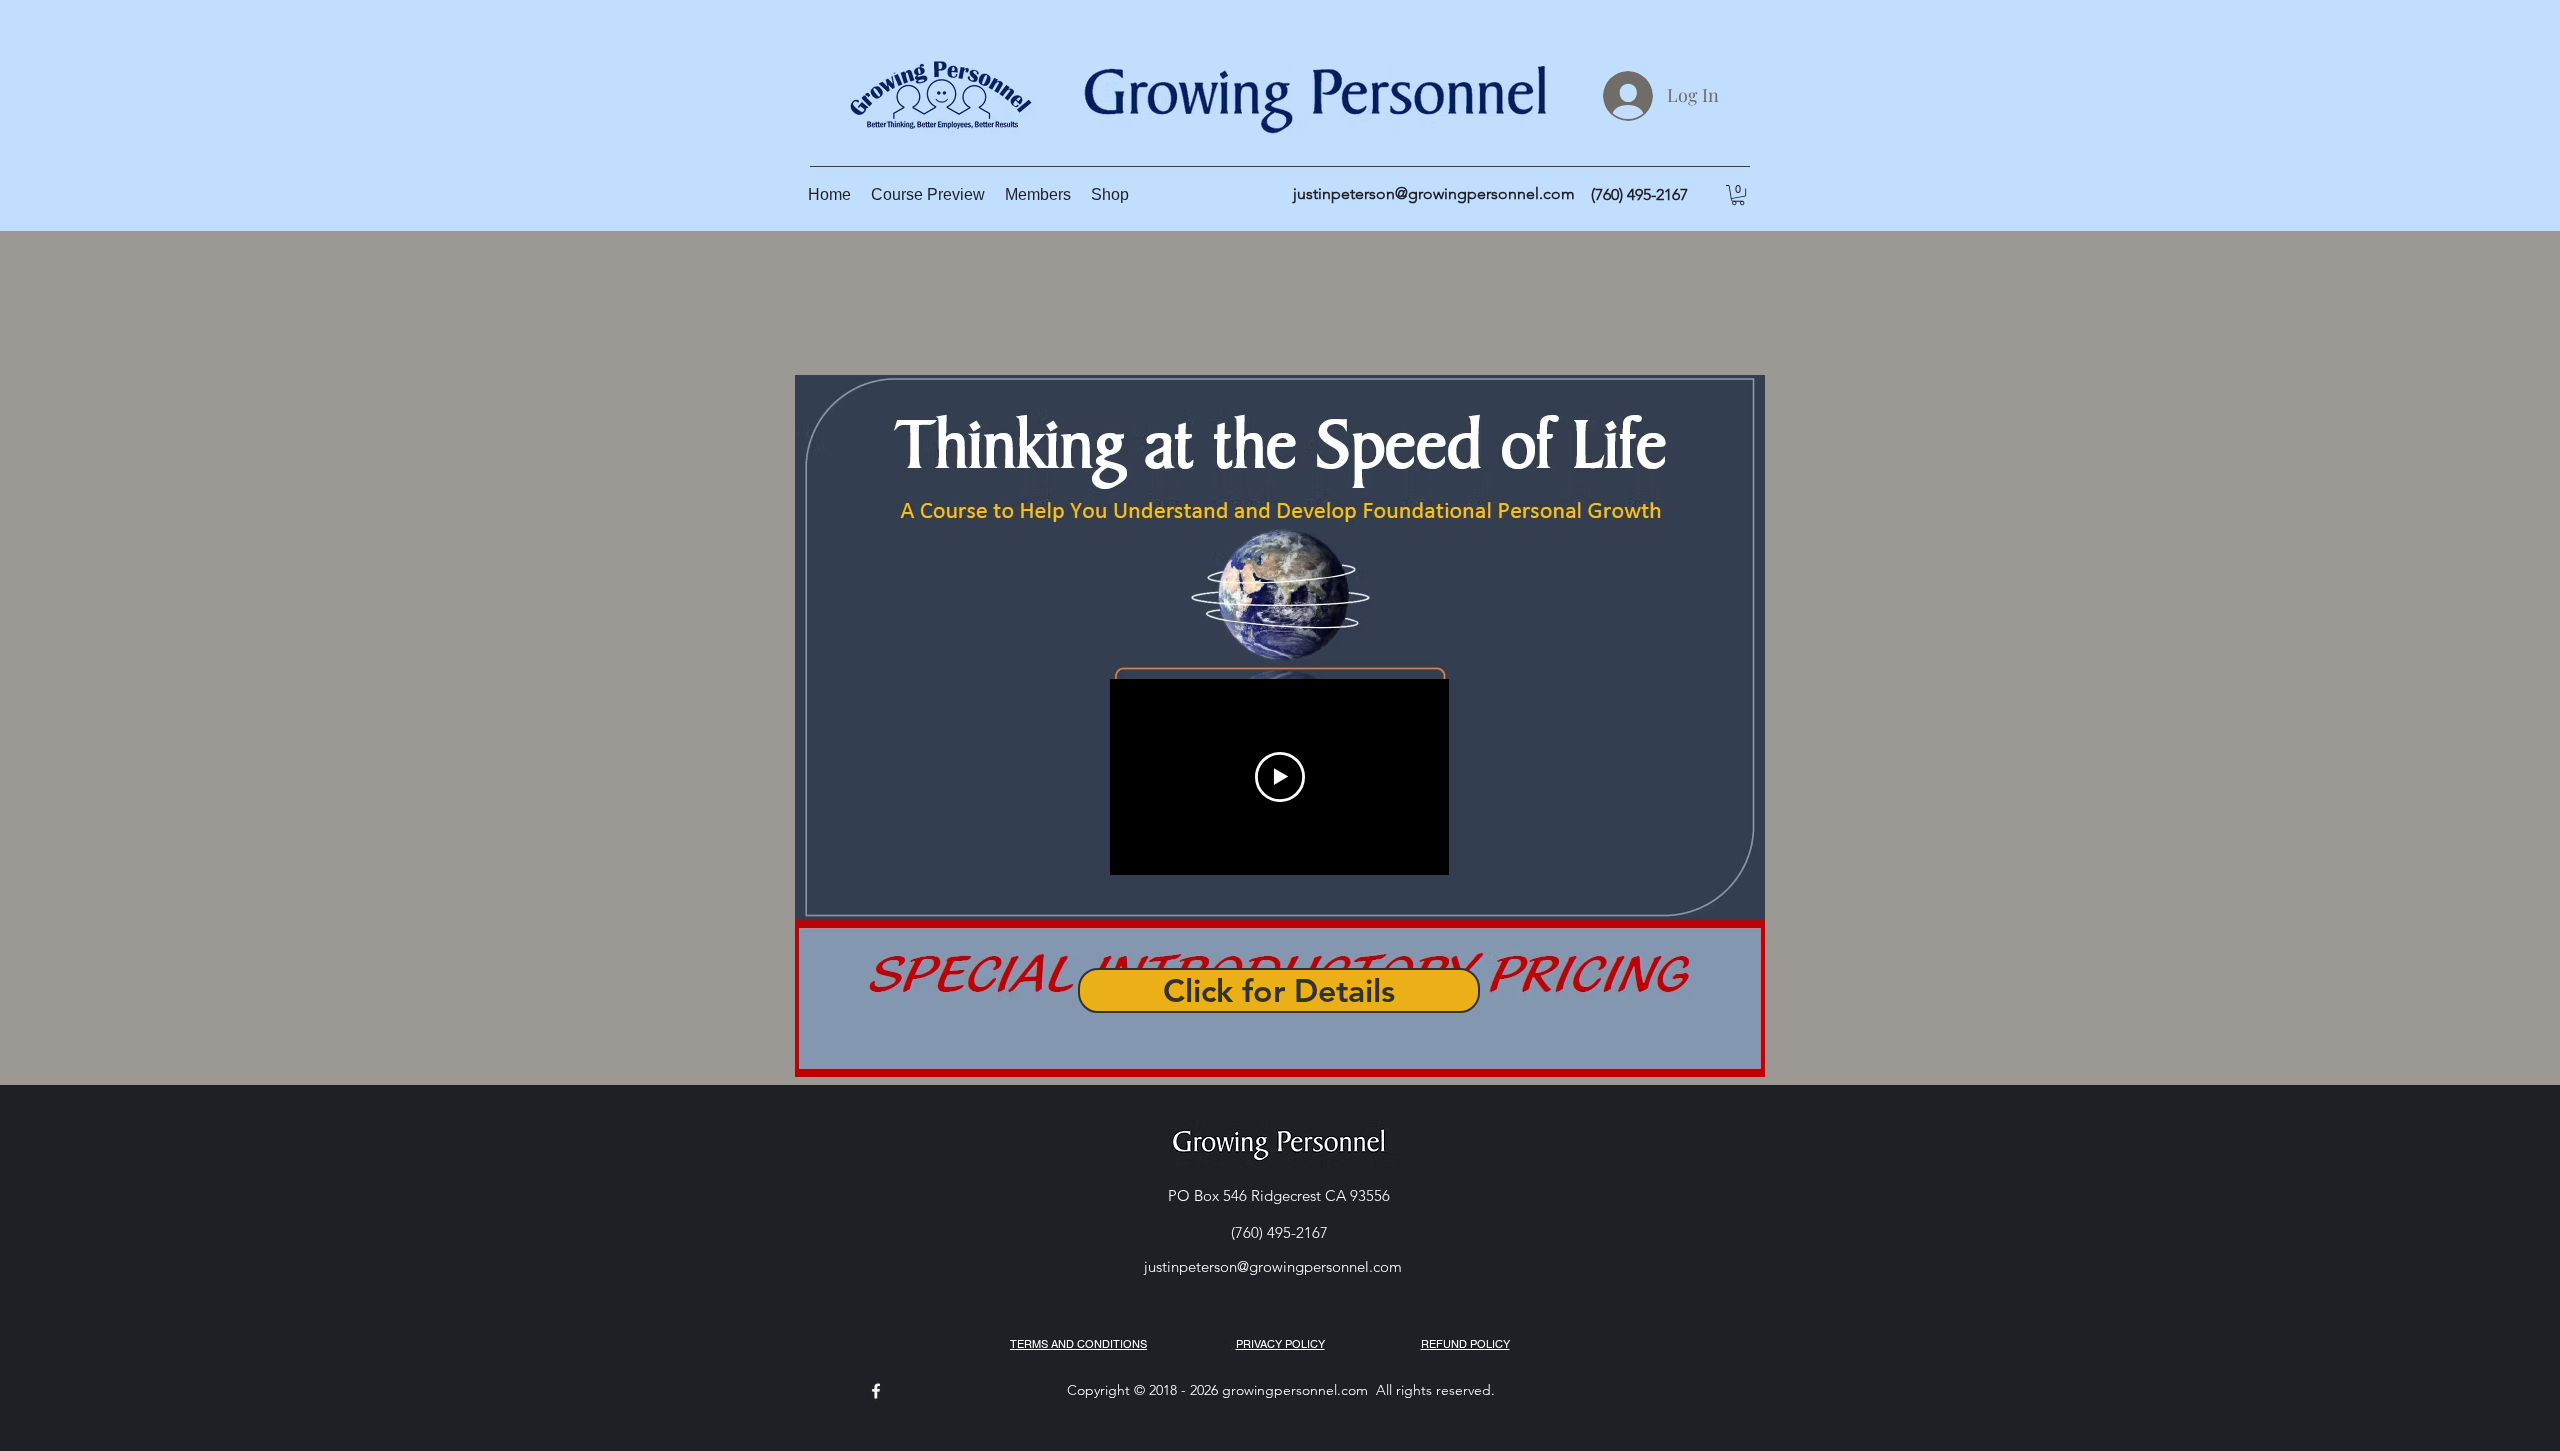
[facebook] (876, 1391)
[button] (1738, 195)
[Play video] (1280, 777)
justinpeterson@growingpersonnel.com (1434, 193)
